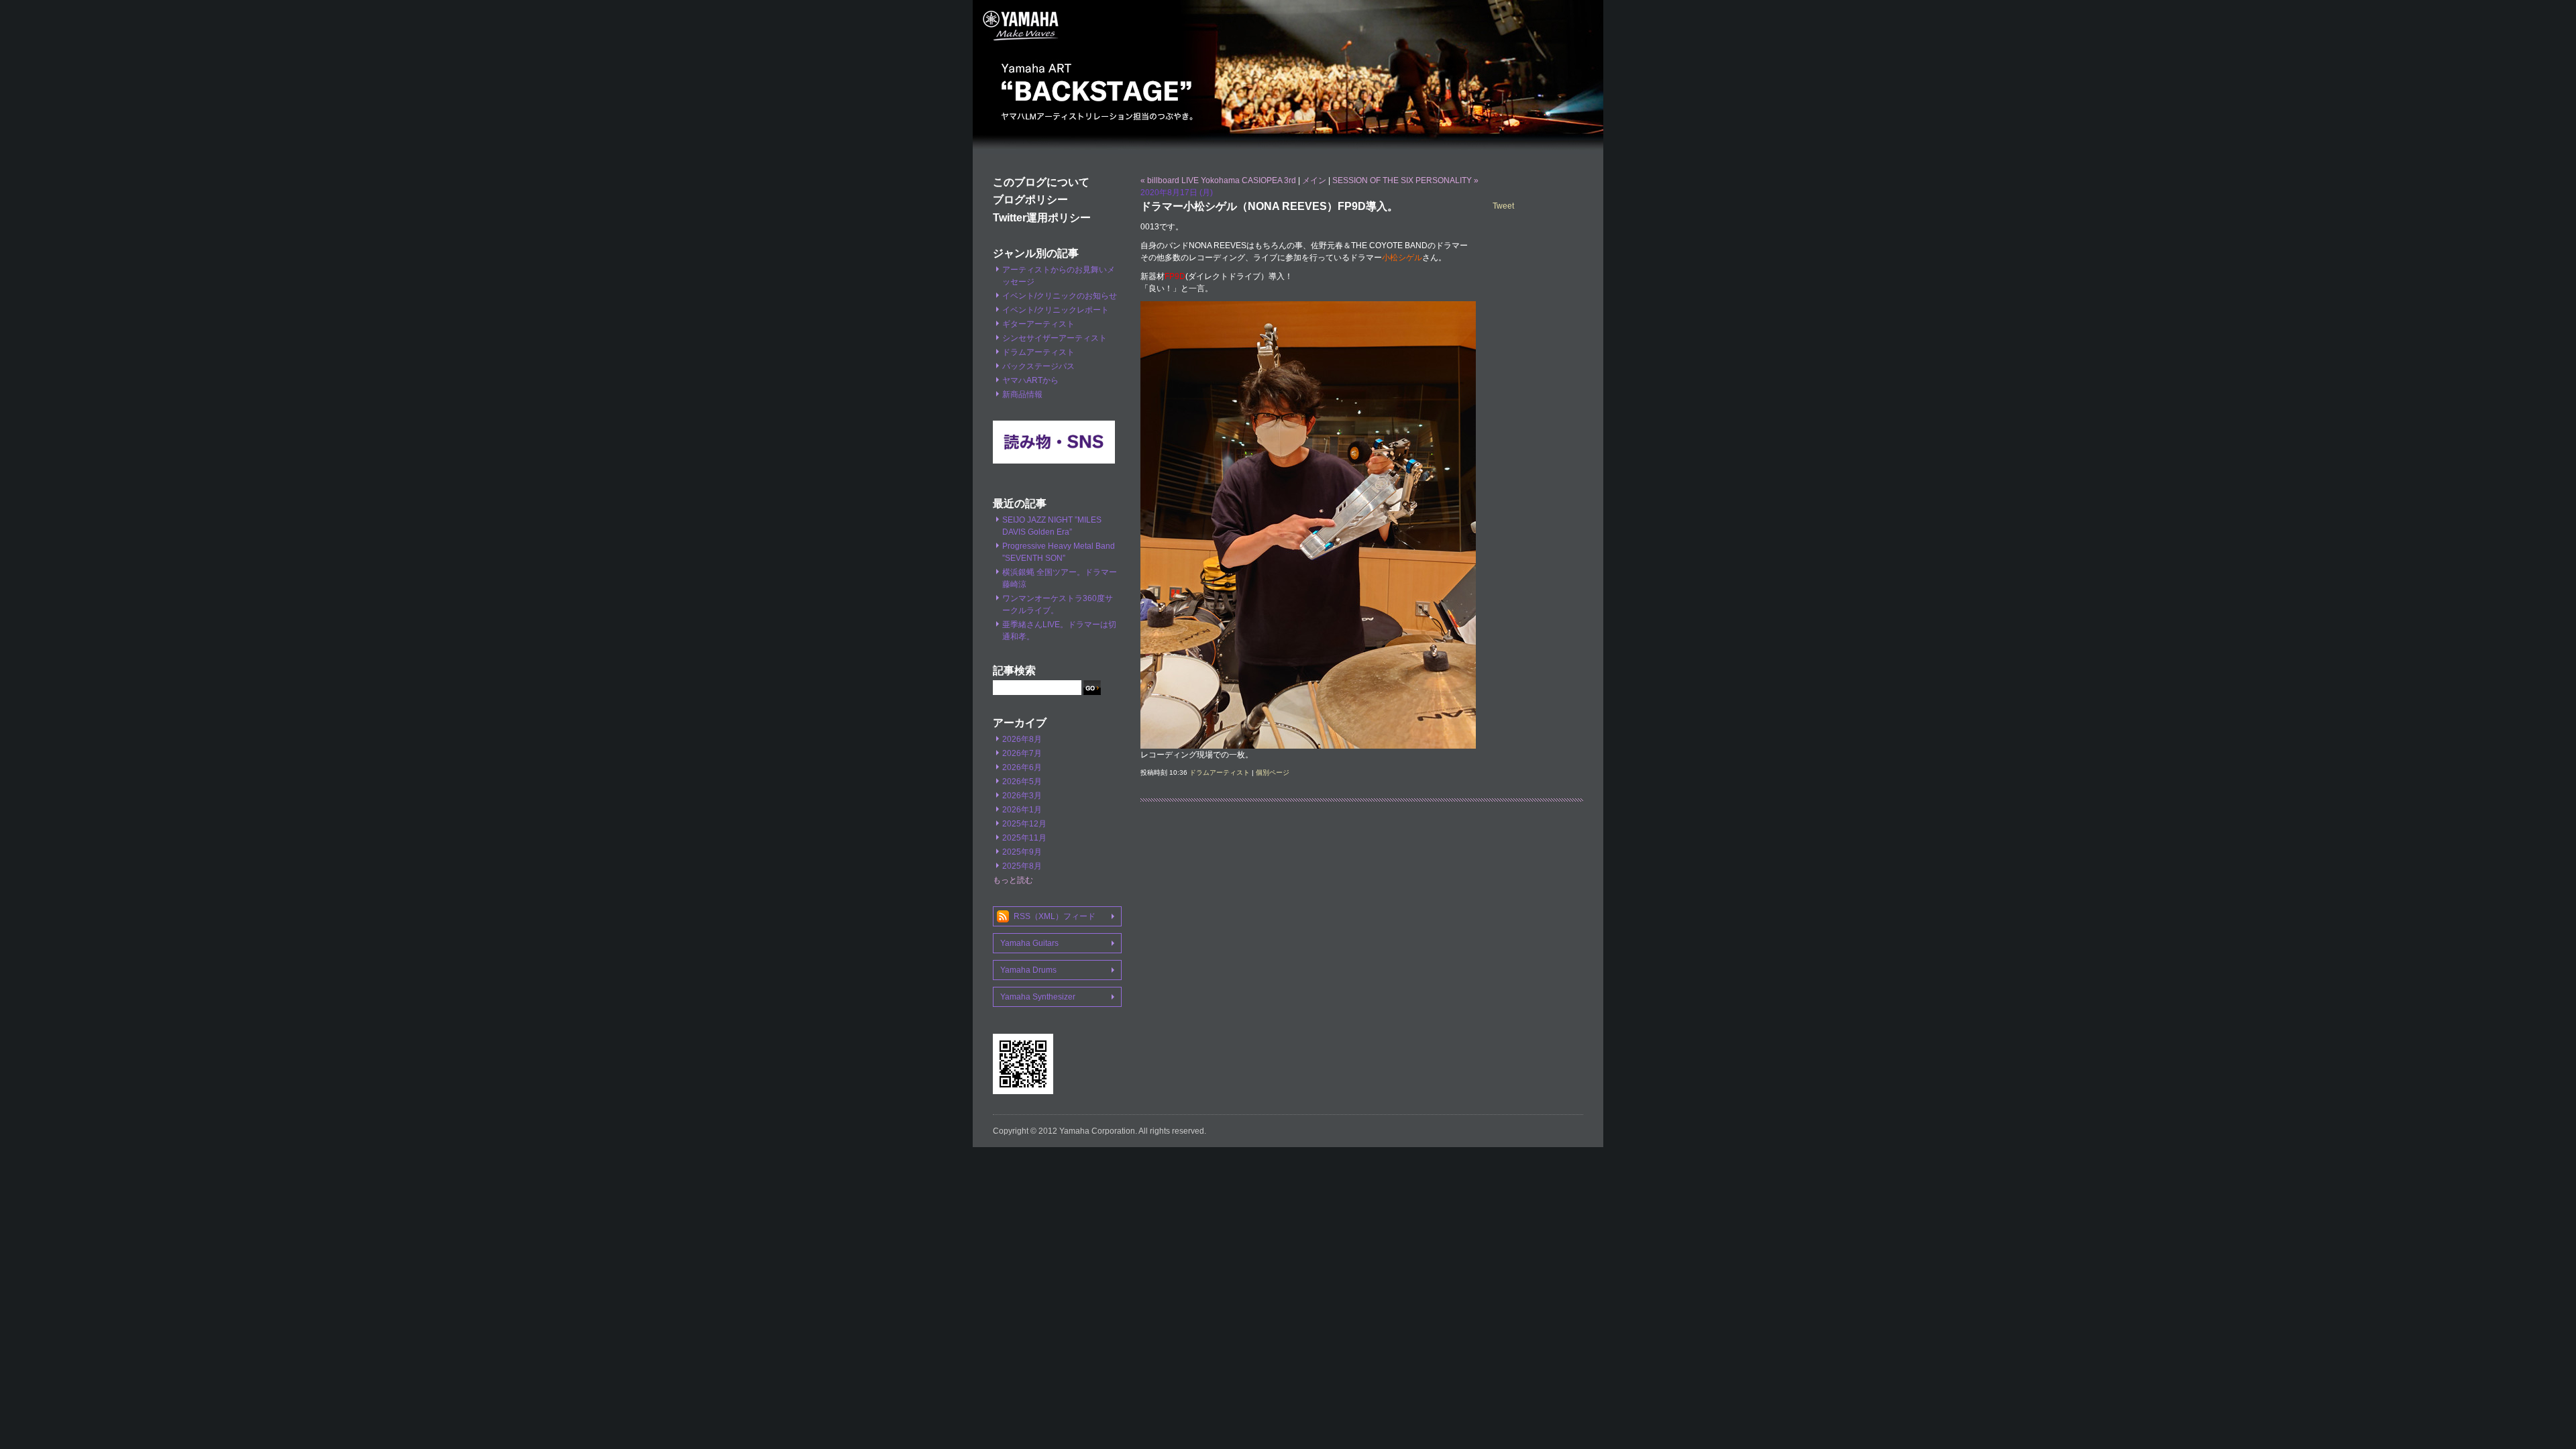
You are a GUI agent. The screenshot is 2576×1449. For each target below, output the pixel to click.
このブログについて (1041, 182)
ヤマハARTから (1030, 380)
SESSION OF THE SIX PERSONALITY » (1405, 180)
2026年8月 (1022, 739)
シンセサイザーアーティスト (1055, 338)
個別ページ (1273, 772)
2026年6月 (1022, 767)
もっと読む (1013, 880)
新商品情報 (1022, 394)
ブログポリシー (1030, 200)
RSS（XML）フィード (1055, 916)
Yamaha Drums (1028, 970)
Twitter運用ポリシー (1042, 218)
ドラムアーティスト (1038, 352)
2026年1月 (1022, 810)
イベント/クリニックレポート (1056, 310)
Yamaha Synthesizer (1038, 997)
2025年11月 (1024, 838)
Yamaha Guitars (1029, 943)
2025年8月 (1022, 866)
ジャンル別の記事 (1036, 253)
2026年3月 (1022, 796)
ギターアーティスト (1038, 324)
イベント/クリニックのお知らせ (1060, 296)
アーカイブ (1020, 723)
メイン (1314, 180)
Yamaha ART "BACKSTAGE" (1288, 77)
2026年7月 (1022, 753)
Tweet (1503, 206)
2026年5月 (1022, 782)
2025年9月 (1022, 852)
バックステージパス (1038, 366)
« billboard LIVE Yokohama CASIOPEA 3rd (1218, 180)
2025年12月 (1024, 824)
